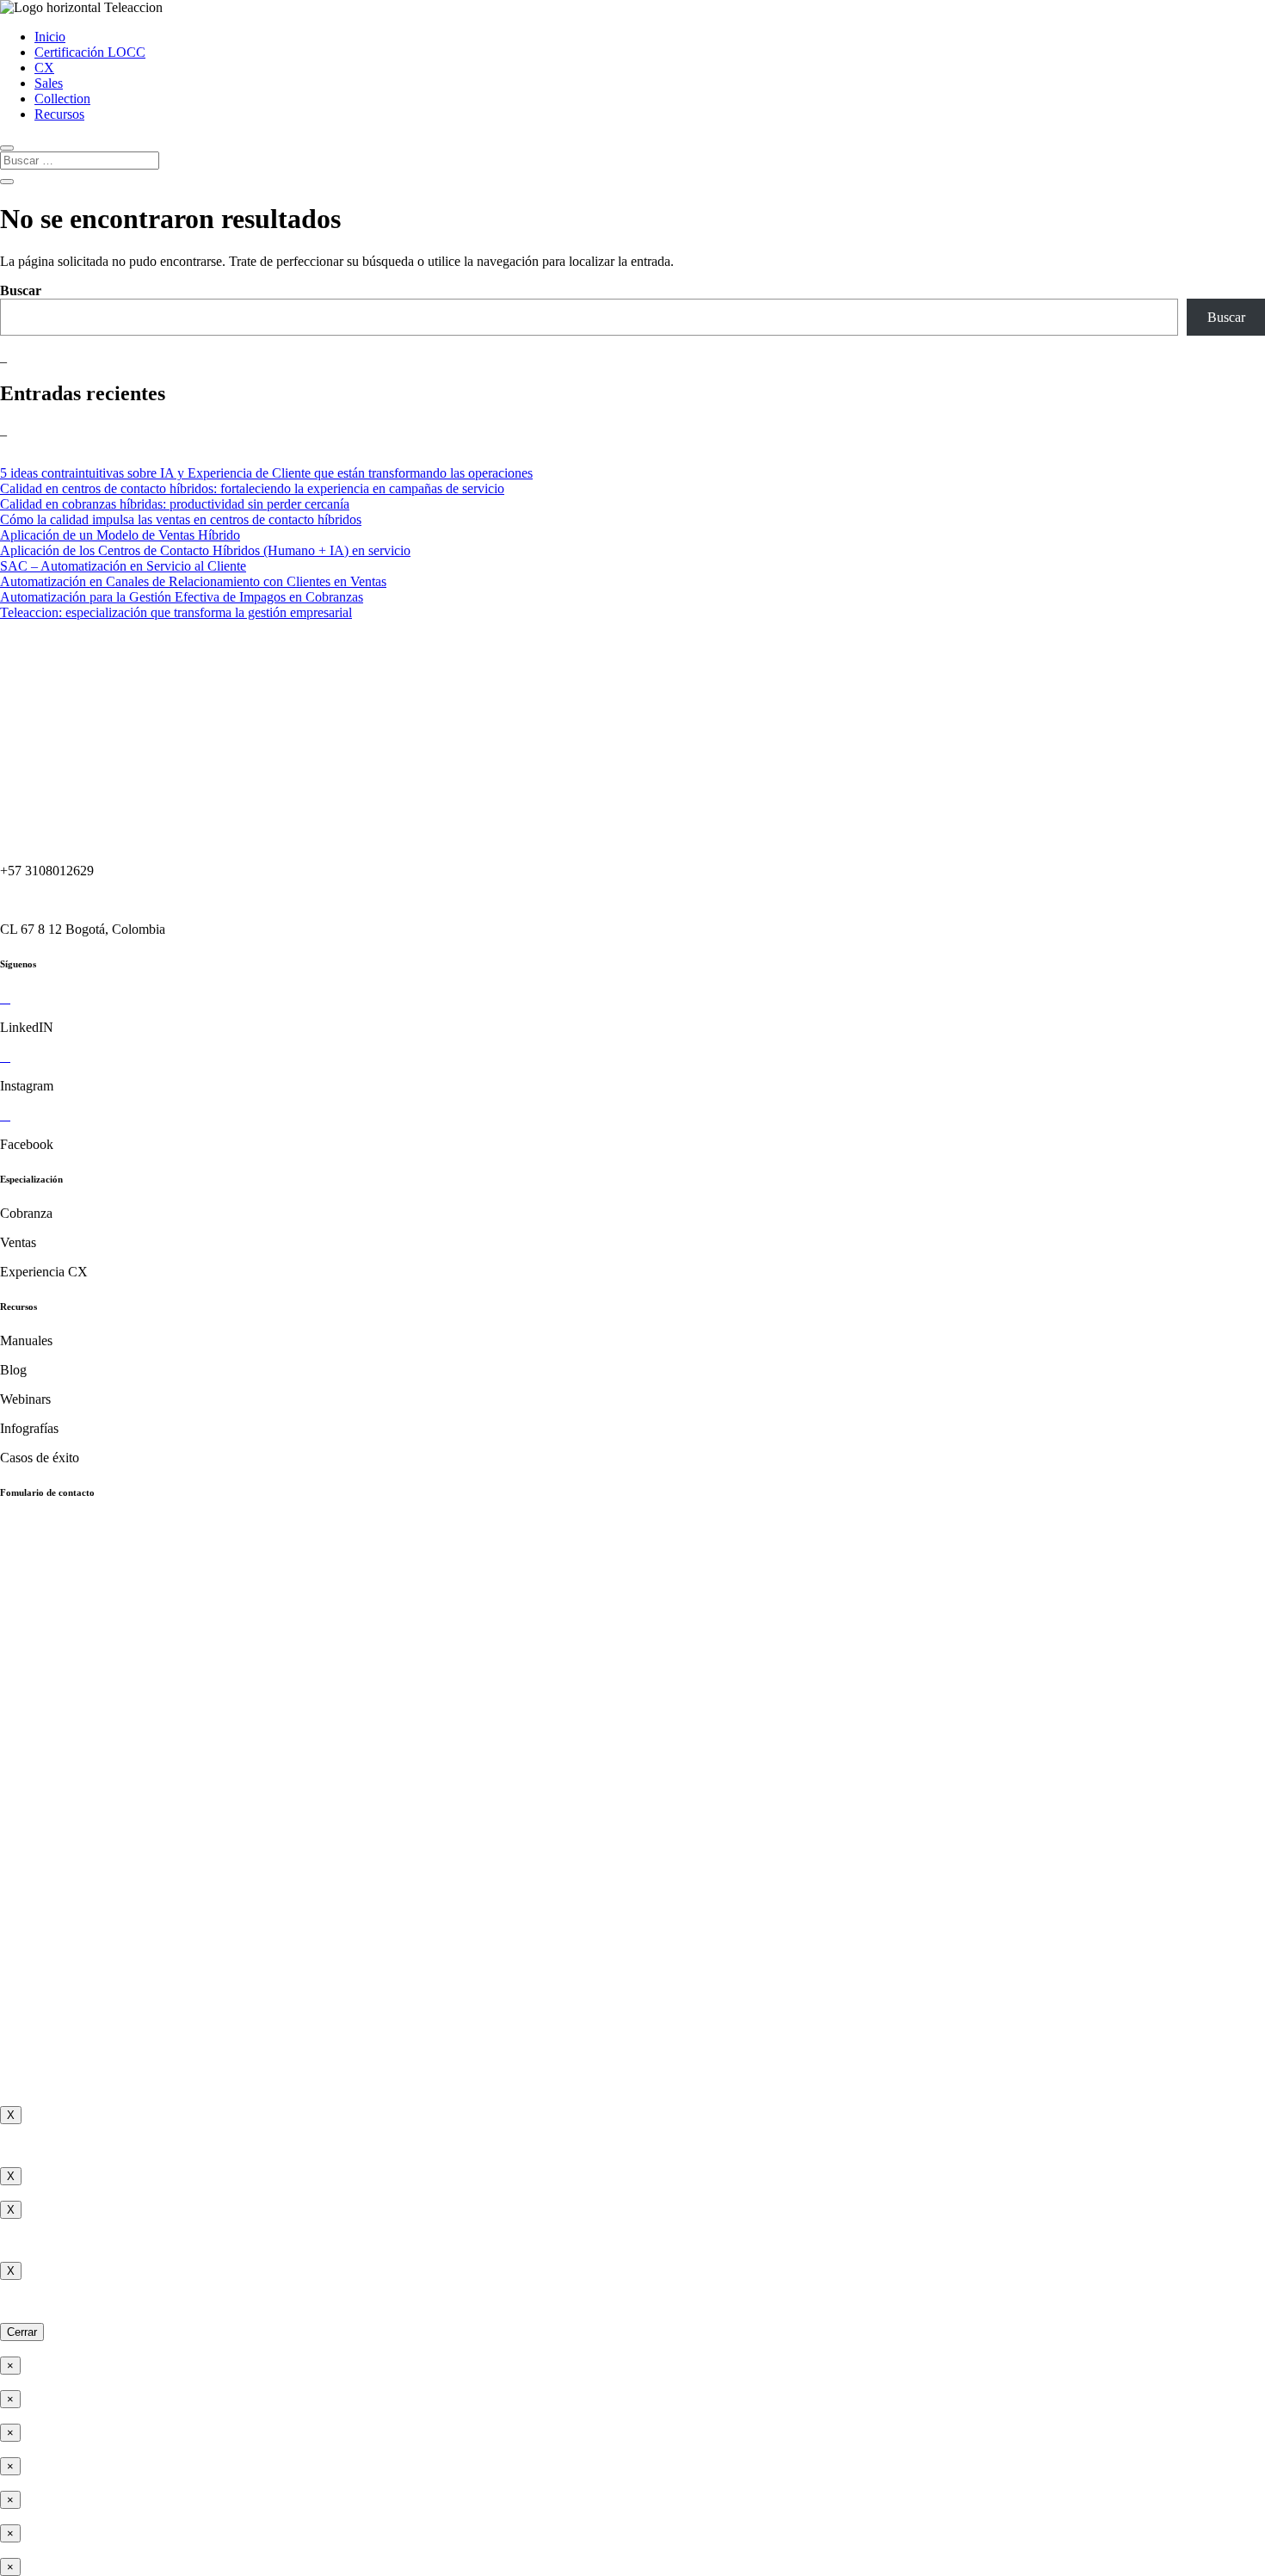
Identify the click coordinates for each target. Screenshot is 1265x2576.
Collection (62, 99)
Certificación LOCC (90, 52)
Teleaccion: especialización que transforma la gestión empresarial (176, 612)
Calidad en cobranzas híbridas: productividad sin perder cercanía (175, 504)
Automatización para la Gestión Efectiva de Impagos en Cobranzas (182, 597)
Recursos (59, 114)
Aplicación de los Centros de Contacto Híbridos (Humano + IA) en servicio (205, 550)
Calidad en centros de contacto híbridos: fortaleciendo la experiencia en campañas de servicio (252, 488)
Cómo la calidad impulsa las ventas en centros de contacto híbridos (181, 519)
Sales (49, 83)
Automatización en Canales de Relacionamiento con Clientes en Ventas (193, 581)
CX (44, 68)
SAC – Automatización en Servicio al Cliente (123, 566)
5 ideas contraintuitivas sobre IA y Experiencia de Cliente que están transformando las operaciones (266, 473)
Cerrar (22, 2332)
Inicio (50, 37)
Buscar (21, 290)
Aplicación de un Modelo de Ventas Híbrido (120, 535)
